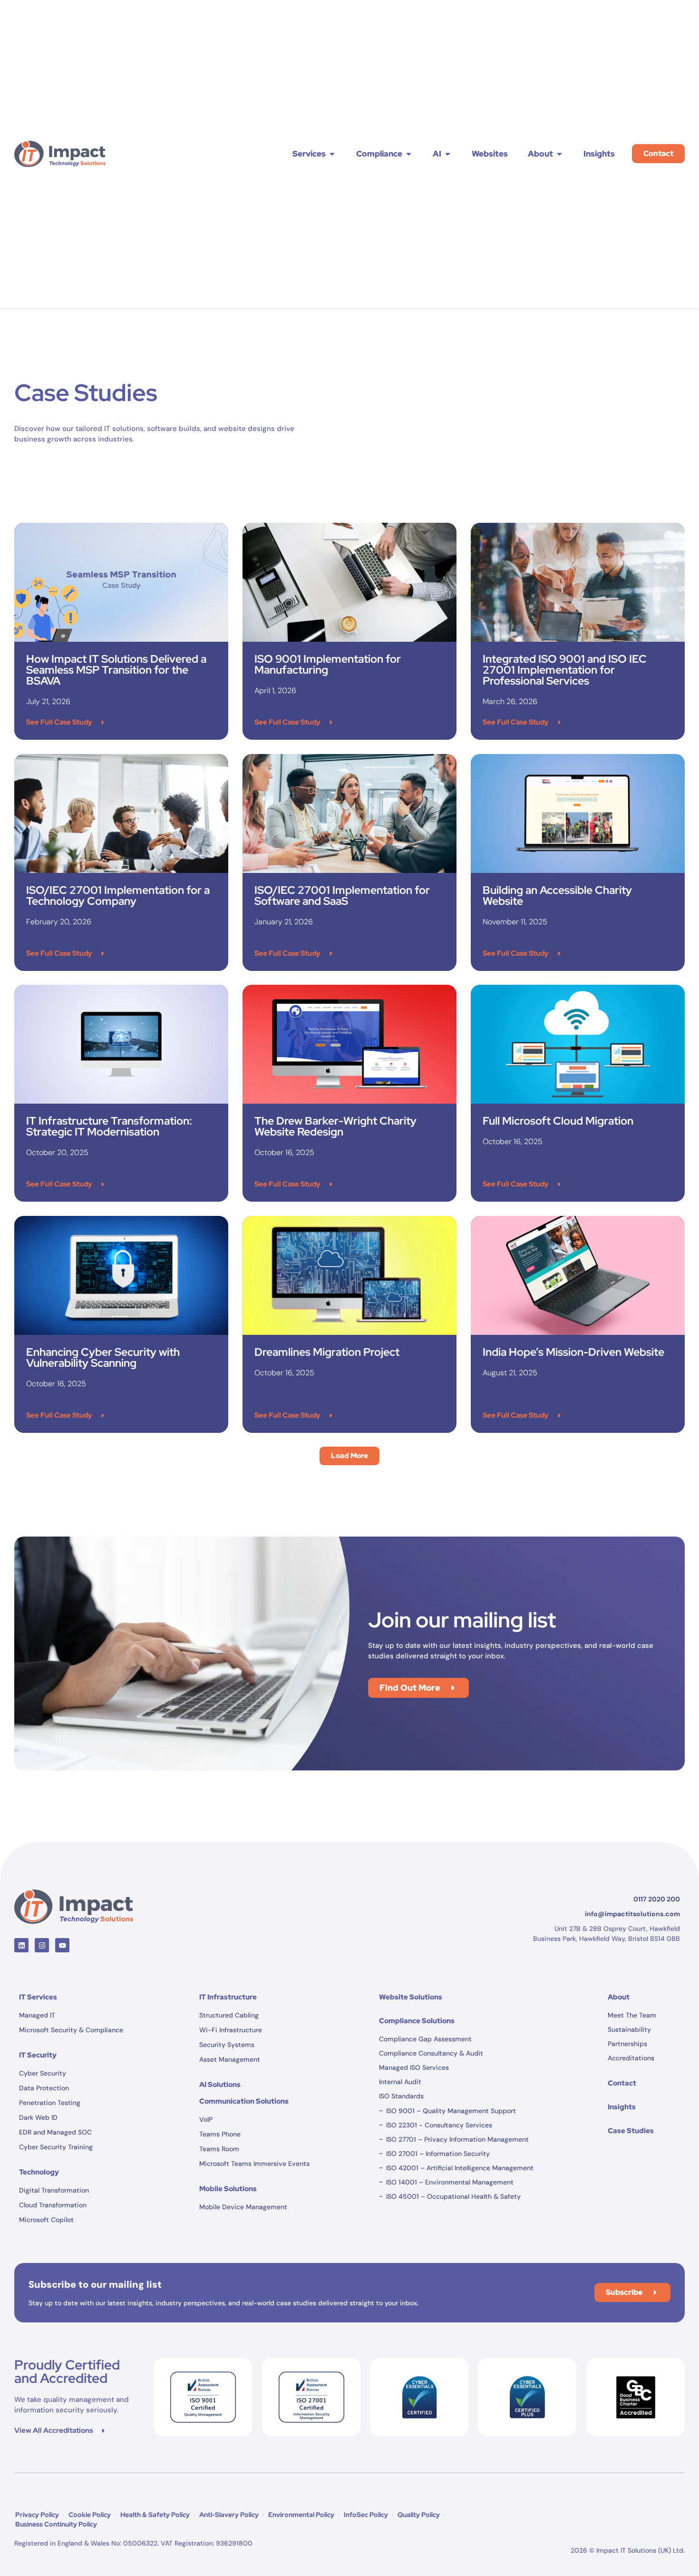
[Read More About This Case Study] (121, 582)
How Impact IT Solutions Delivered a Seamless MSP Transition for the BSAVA (116, 670)
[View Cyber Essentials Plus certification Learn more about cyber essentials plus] (419, 2397)
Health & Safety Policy (155, 2515)
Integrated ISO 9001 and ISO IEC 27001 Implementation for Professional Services (565, 670)
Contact (622, 2083)
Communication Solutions (244, 2101)
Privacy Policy (37, 2515)
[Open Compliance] (409, 154)
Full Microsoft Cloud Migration (558, 1121)
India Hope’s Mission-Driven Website (573, 1352)
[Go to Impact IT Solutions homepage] (74, 1907)
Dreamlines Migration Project (327, 1352)
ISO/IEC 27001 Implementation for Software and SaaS (342, 896)
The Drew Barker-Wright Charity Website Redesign (335, 1126)
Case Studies (631, 2131)
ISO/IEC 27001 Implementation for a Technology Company (118, 896)
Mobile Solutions (228, 2189)
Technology (39, 2172)
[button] (349, 1456)
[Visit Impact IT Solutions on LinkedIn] (21, 1945)
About (619, 1997)
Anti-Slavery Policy (229, 2515)
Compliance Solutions (417, 2021)
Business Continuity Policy (56, 2524)
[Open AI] (448, 154)
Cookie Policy (90, 2515)
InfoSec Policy (366, 2515)
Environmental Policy (301, 2515)
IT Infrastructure (228, 1997)
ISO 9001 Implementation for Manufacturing (328, 664)
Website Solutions (411, 1997)
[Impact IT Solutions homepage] (60, 154)
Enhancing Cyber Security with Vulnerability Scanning (103, 1357)
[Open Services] (332, 154)
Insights (622, 2107)
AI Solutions (220, 2085)
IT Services (38, 1997)
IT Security (38, 2055)
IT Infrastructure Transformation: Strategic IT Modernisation (109, 1126)
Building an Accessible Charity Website (557, 896)
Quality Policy (419, 2515)
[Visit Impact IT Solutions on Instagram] (42, 1945)
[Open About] (559, 154)
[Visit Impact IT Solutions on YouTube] (62, 1945)
